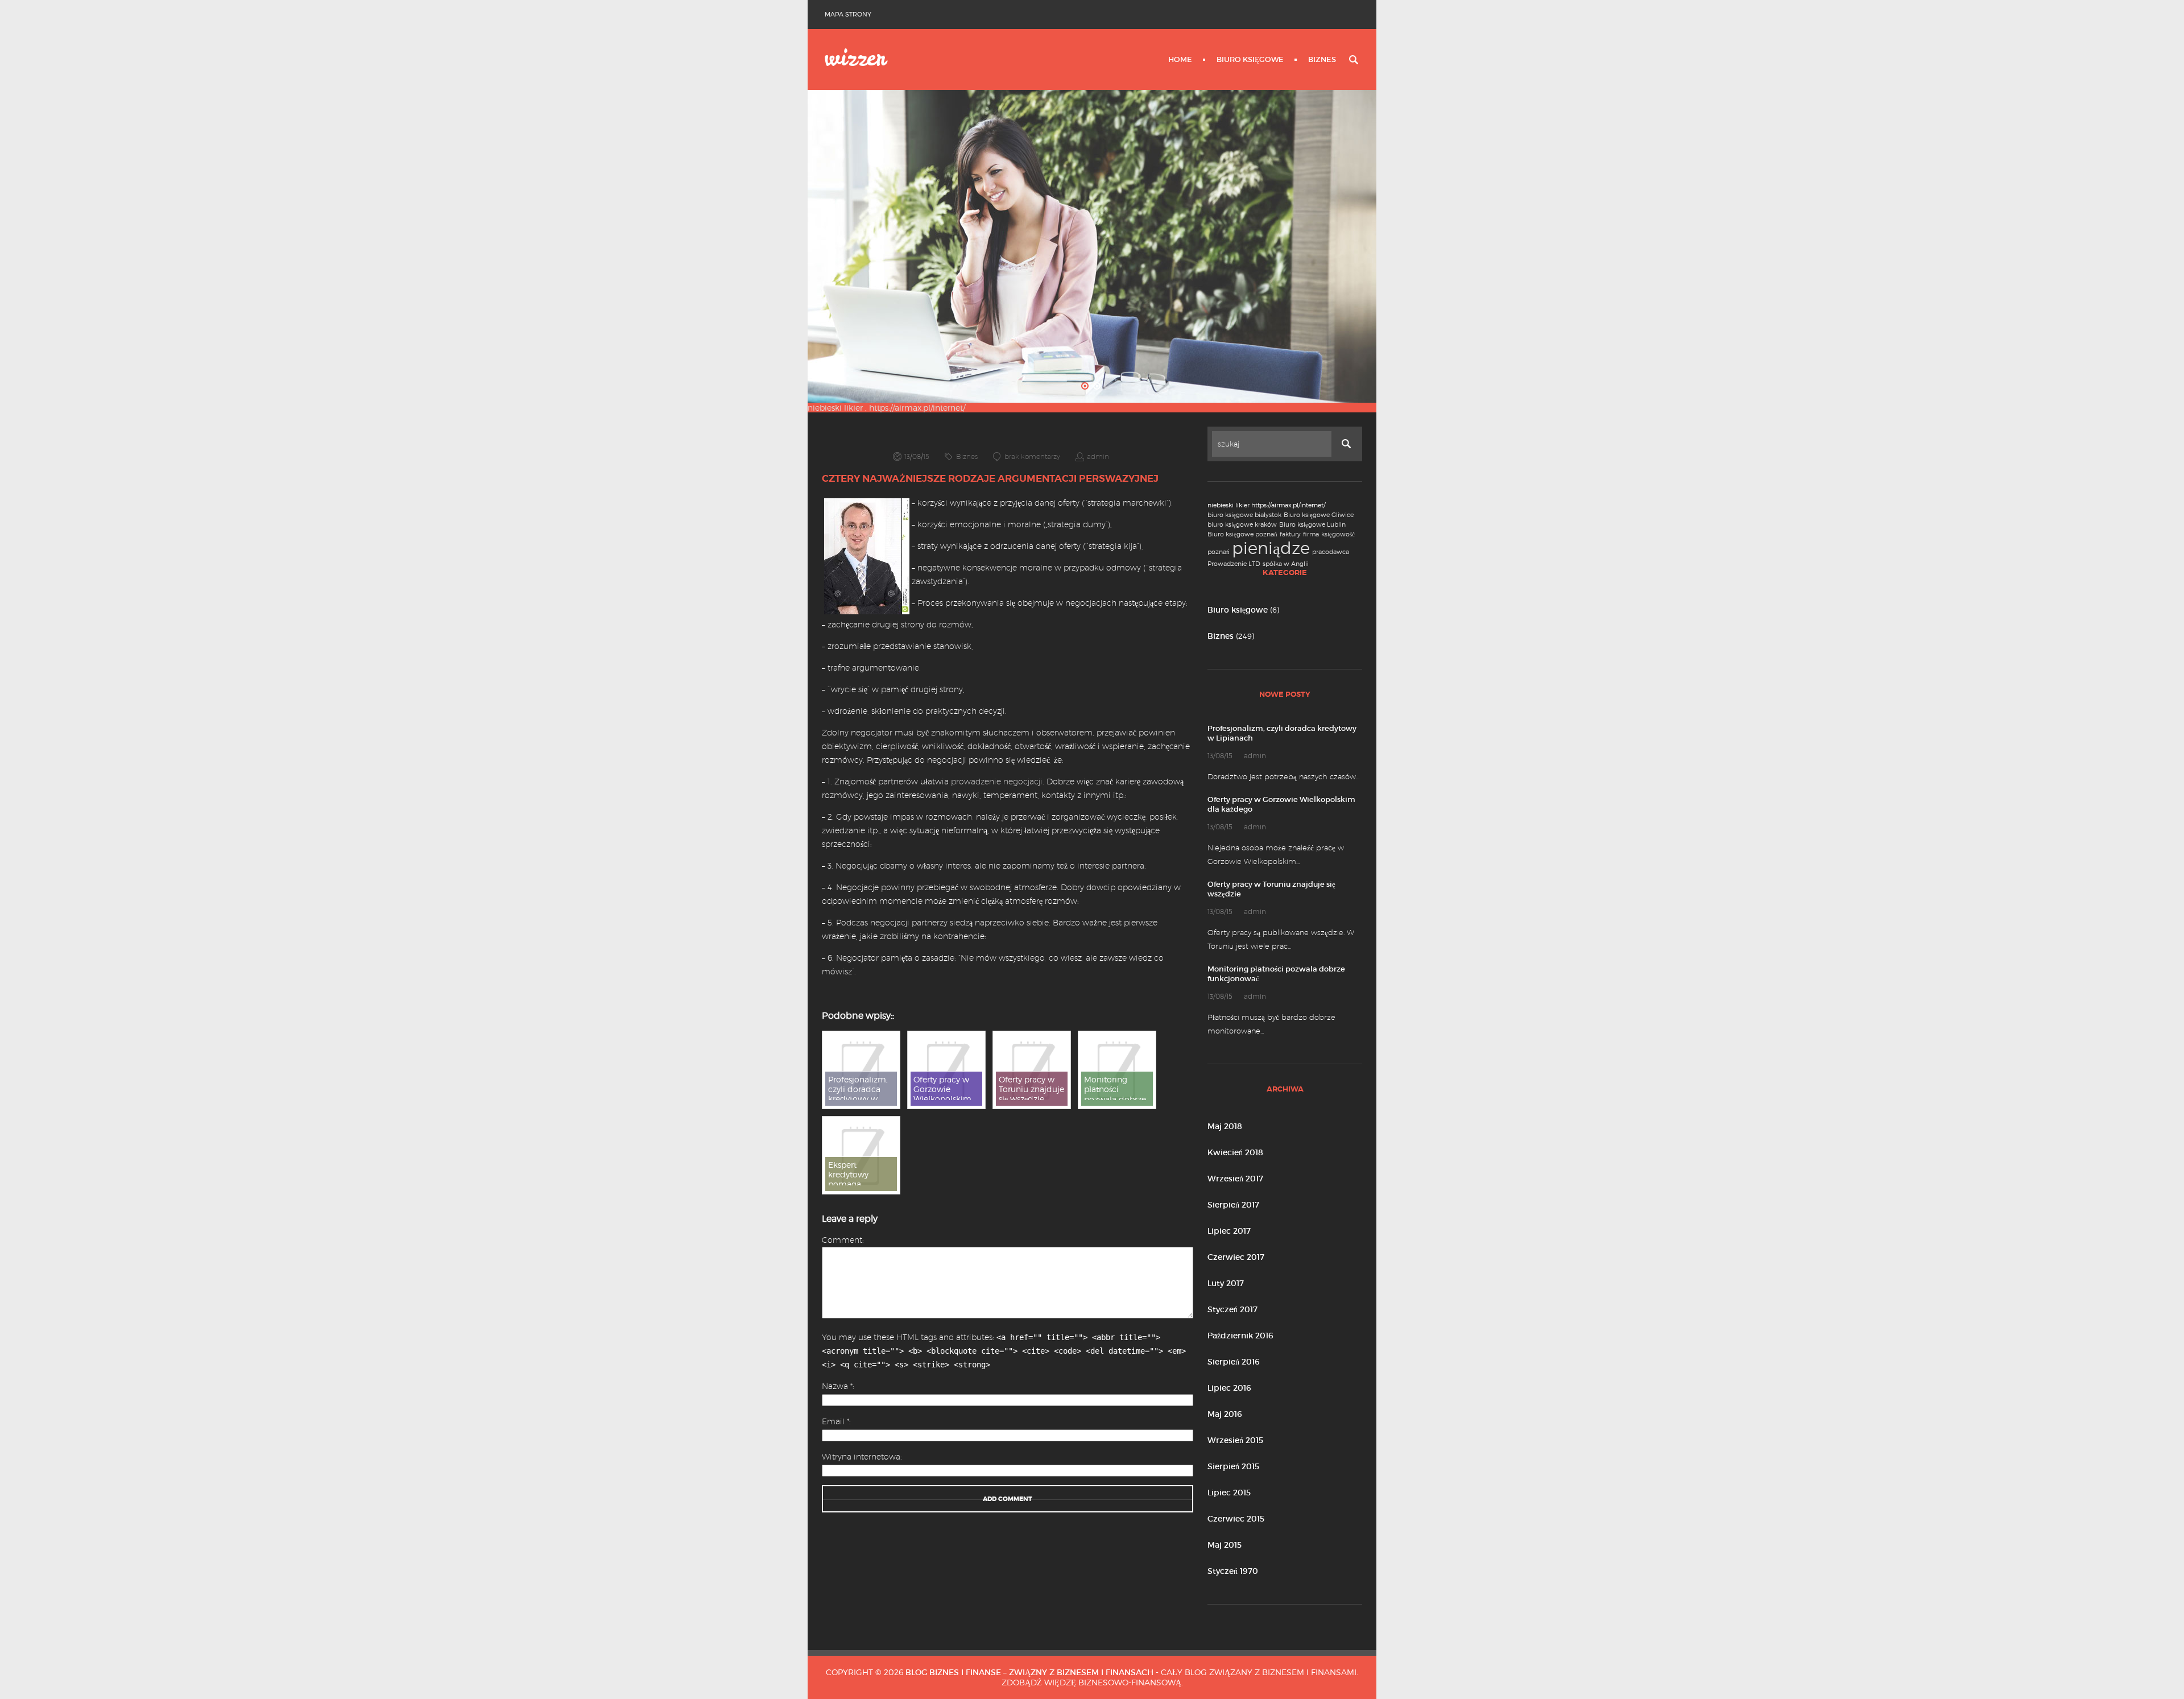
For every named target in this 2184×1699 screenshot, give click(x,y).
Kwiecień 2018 (1235, 1152)
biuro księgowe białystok (1244, 515)
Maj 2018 (1225, 1126)
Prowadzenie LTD (1234, 564)
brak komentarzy (1032, 456)
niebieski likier (835, 408)
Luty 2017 (1226, 1283)
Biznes (1322, 59)
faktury (1290, 534)
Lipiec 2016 (1229, 1388)
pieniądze (1271, 548)
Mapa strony (848, 14)
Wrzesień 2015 (1235, 1440)
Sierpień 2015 (1233, 1466)
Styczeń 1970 (1233, 1571)
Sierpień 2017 (1233, 1205)
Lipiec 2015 (1229, 1493)
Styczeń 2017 (1232, 1309)
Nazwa (837, 1386)
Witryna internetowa (861, 1457)
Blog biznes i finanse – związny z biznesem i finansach (1029, 1672)
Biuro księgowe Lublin (1312, 525)
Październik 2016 (1240, 1336)
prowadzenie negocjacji (997, 782)
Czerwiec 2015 (1236, 1519)
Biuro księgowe (1250, 59)
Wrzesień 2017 (1235, 1179)
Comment (842, 1240)
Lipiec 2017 (1229, 1231)
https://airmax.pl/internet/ (917, 408)
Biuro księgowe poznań (1242, 534)
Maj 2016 (1225, 1414)
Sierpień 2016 (1234, 1362)
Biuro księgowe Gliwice (1319, 515)
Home (1180, 59)
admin (1098, 456)
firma (1311, 534)
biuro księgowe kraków (1242, 525)
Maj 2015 (1225, 1545)
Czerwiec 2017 (1236, 1257)
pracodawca (1331, 552)
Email (835, 1421)
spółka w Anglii (1286, 564)
